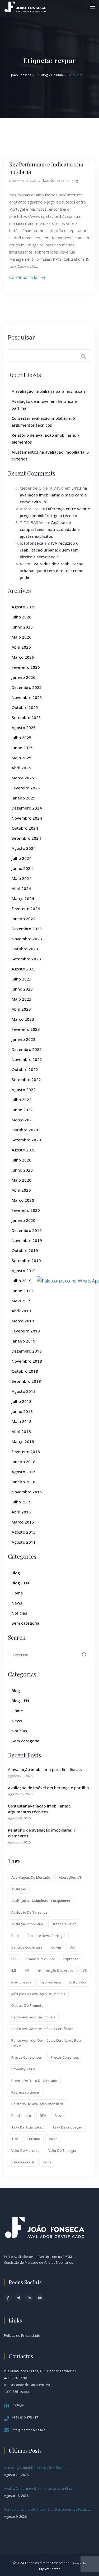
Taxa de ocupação (67, 2127)
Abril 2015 (21, 1512)
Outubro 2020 (25, 1130)
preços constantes (27, 2057)
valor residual (23, 2162)
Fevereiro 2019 (26, 1331)
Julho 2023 (22, 979)
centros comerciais (27, 1947)
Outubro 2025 (25, 707)
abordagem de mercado (31, 1877)
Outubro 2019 (25, 1250)
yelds (47, 2162)
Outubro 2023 (25, 949)
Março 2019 (23, 1321)
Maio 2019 (22, 1301)
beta (15, 1936)
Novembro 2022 (27, 1059)
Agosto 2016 (24, 1472)
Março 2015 (23, 1522)
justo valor (78, 1982)
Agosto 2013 (24, 1532)
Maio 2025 (22, 758)
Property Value (23, 2069)
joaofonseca (32, 543)
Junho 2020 (22, 1170)
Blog (75, 181)
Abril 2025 (21, 768)
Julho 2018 (22, 1401)
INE (27, 1971)
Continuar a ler (24, 277)
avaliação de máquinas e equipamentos (43, 1901)
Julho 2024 (22, 858)
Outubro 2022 (25, 1069)
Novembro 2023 (27, 939)
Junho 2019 (22, 1291)
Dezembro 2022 (27, 1049)
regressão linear (25, 2092)
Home (17, 1593)
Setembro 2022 (26, 1079)
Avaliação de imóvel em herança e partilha (48, 1788)
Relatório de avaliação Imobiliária (37, 2104)
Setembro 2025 (26, 717)
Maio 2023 (22, 999)
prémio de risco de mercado (34, 2081)
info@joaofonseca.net (28, 2430)
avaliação (19, 1889)
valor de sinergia (62, 2150)
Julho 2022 (22, 1100)
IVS (84, 1971)
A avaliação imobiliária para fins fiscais (49, 391)
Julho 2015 (22, 1502)
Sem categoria (25, 1623)
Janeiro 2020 (23, 1220)
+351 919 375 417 (25, 2418)
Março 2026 (23, 657)
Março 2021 (23, 1120)
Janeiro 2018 (23, 1462)
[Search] (84, 1655)
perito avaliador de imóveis (33, 2017)
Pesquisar (21, 337)
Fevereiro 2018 (26, 1452)
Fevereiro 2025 (26, 788)
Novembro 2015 (27, 1492)
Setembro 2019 (26, 1260)
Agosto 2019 (24, 1271)
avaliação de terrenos (29, 1912)
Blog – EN (20, 1583)
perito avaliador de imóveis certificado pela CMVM (46, 2043)
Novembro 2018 (27, 1361)
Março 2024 (23, 898)
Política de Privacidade (22, 2335)
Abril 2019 (21, 1311)
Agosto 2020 (24, 1150)
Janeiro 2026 (23, 677)
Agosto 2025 (24, 727)
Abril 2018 (21, 1431)
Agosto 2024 (24, 848)
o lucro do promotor (28, 2005)
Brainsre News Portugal (46, 1936)
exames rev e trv (41, 1959)
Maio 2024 (22, 878)
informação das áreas (56, 1971)
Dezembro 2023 (27, 929)
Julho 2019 (22, 1281)
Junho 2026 (22, 627)
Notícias (19, 1613)
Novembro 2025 (27, 697)
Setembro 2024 (26, 838)
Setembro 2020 (26, 1140)
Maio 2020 (22, 1180)
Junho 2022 (22, 1110)
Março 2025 (23, 778)
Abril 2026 (21, 647)
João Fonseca (50, 1982)
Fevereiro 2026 (26, 667)
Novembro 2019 (27, 1240)
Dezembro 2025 (27, 687)
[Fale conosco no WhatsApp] (69, 1280)
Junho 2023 (22, 989)
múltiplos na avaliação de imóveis (38, 1994)
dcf (72, 1947)
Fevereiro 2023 (26, 1029)
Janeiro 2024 (23, 919)
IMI (14, 1971)
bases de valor (64, 1924)
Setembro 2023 (26, 959)
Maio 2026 (22, 637)
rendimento (21, 2116)
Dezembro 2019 (27, 1230)
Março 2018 (23, 1441)
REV (43, 2116)
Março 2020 (23, 1200)
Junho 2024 (22, 868)
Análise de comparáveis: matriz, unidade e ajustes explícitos (50, 529)
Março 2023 (23, 1019)
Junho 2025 (22, 748)
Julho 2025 (22, 738)
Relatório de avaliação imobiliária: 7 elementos (42, 1833)
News (17, 1603)
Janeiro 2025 (23, 798)
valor (53, 2139)
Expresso (71, 1959)
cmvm (56, 1947)
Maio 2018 (22, 1421)
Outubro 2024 (25, 828)
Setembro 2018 (26, 1381)
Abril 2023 (21, 1009)
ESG (15, 1959)
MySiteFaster (49, 2569)
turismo (33, 2139)
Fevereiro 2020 (26, 1210)
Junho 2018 (22, 1411)
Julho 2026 (22, 617)
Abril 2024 (21, 888)
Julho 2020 (22, 1160)
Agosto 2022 (24, 1090)
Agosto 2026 (24, 607)
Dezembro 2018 (27, 1351)
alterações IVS (70, 1877)
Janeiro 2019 (23, 1341)
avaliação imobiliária (27, 1924)
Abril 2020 (21, 1190)
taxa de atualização (27, 2127)
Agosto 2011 (24, 1542)
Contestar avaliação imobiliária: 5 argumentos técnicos (40, 1809)
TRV (15, 2139)
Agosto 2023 (24, 969)
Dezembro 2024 (27, 808)
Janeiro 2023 (23, 1039)
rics (58, 2116)
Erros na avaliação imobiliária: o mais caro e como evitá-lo (53, 495)
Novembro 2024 (27, 818)
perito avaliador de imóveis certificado (42, 2029)
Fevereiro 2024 (26, 909)
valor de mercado (25, 2150)
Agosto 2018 (24, 1391)
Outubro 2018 (25, 1371)
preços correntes (65, 2057)
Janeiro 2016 (23, 1482)
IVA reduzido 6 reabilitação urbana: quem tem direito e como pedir (49, 550)
